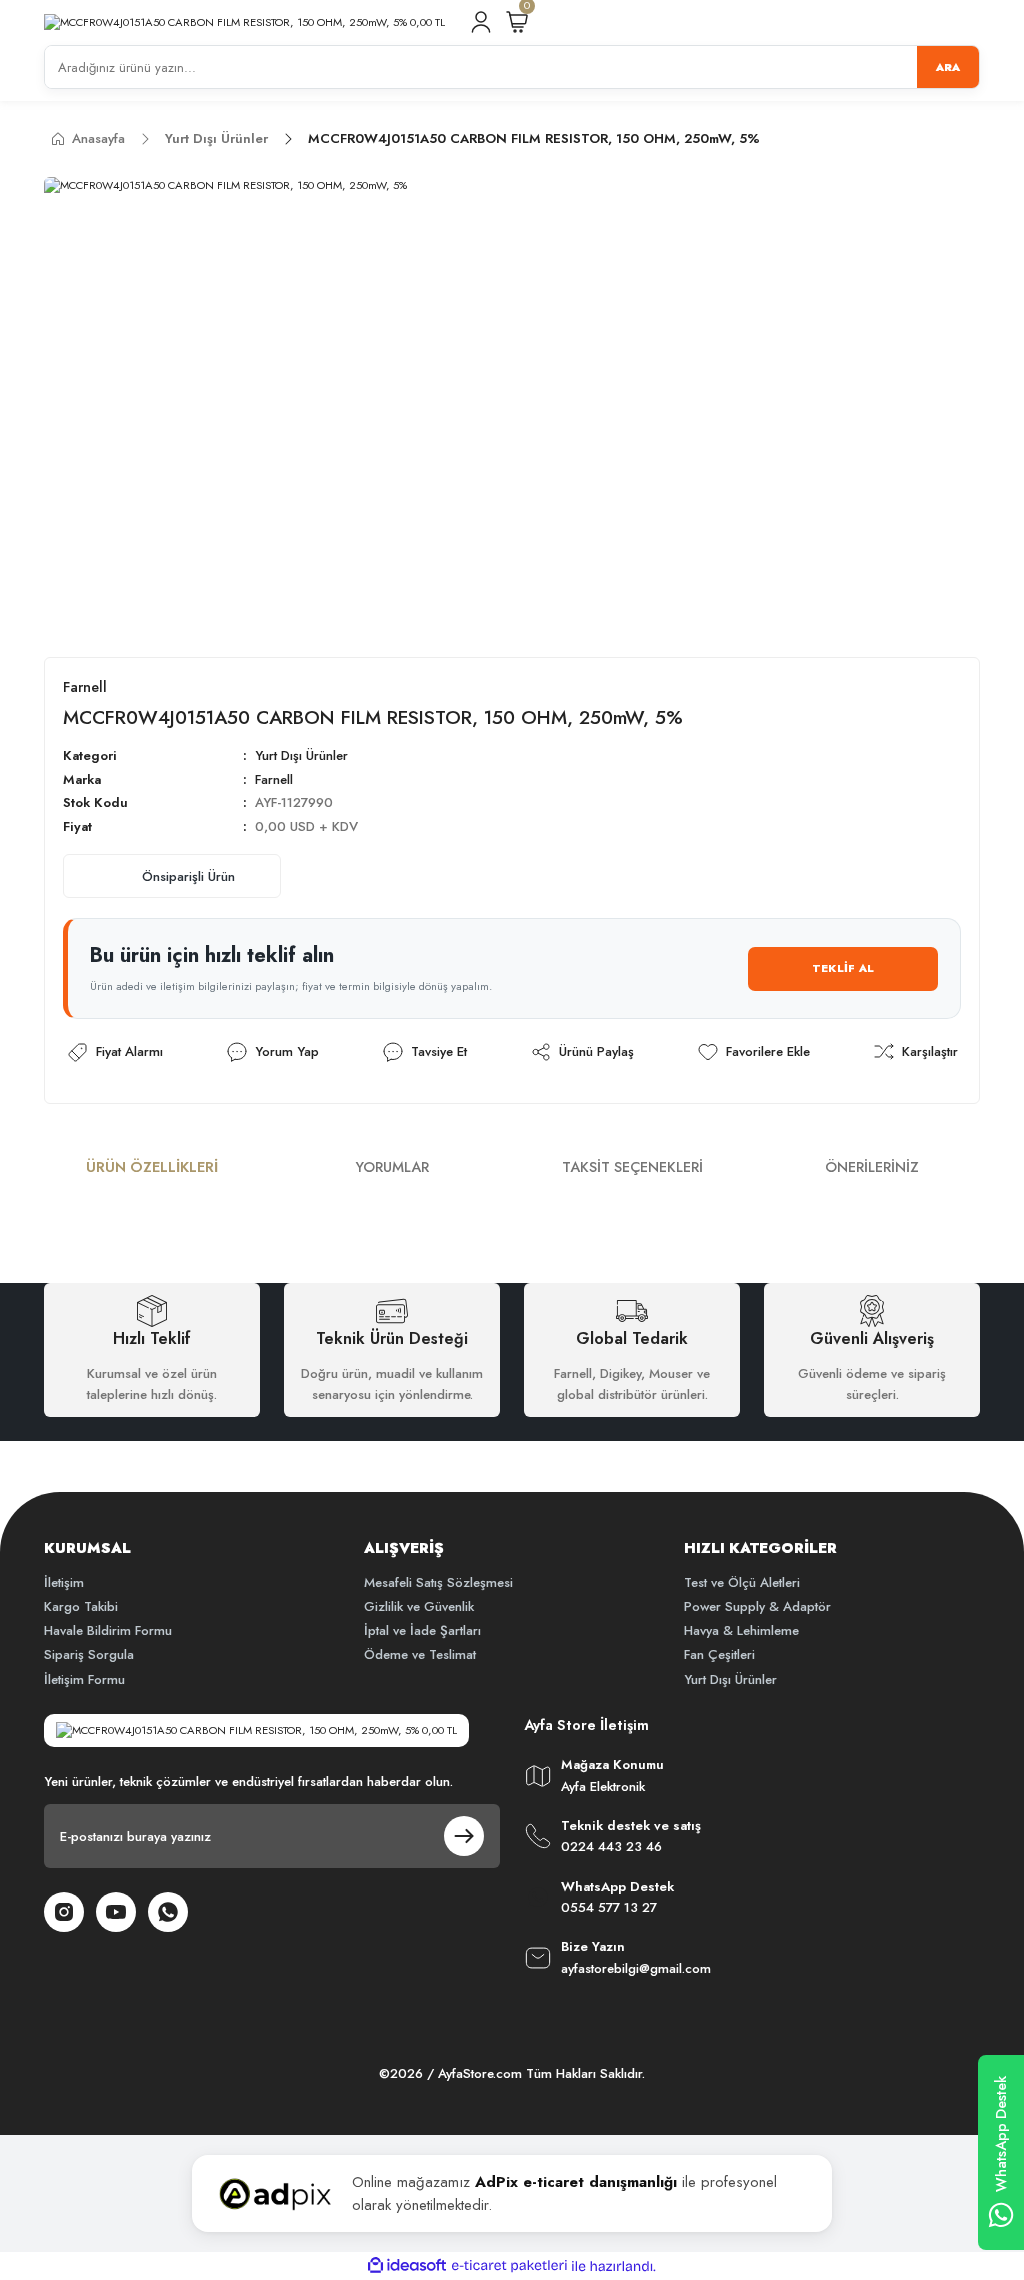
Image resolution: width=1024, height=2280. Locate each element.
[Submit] (464, 1836)
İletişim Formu (84, 1679)
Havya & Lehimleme (741, 1630)
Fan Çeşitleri (719, 1654)
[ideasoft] (407, 2266)
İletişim (64, 1582)
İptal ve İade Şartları (422, 1630)
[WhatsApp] (168, 1912)
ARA (948, 67)
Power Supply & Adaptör (757, 1606)
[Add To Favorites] (753, 1052)
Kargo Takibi (81, 1606)
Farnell (274, 779)
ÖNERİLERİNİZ (872, 1167)
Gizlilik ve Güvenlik (419, 1606)
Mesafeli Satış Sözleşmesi (438, 1582)
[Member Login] (481, 22)
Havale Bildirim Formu (108, 1630)
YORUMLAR (392, 1167)
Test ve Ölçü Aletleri (742, 1582)
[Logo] (244, 22)
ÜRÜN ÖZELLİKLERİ (152, 1167)
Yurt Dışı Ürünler (301, 755)
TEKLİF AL (843, 968)
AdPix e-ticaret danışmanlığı (576, 2182)
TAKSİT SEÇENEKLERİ (632, 1167)
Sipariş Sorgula (89, 1654)
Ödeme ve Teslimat (420, 1654)
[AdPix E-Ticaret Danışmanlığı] (275, 2194)
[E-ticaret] (509, 2266)
